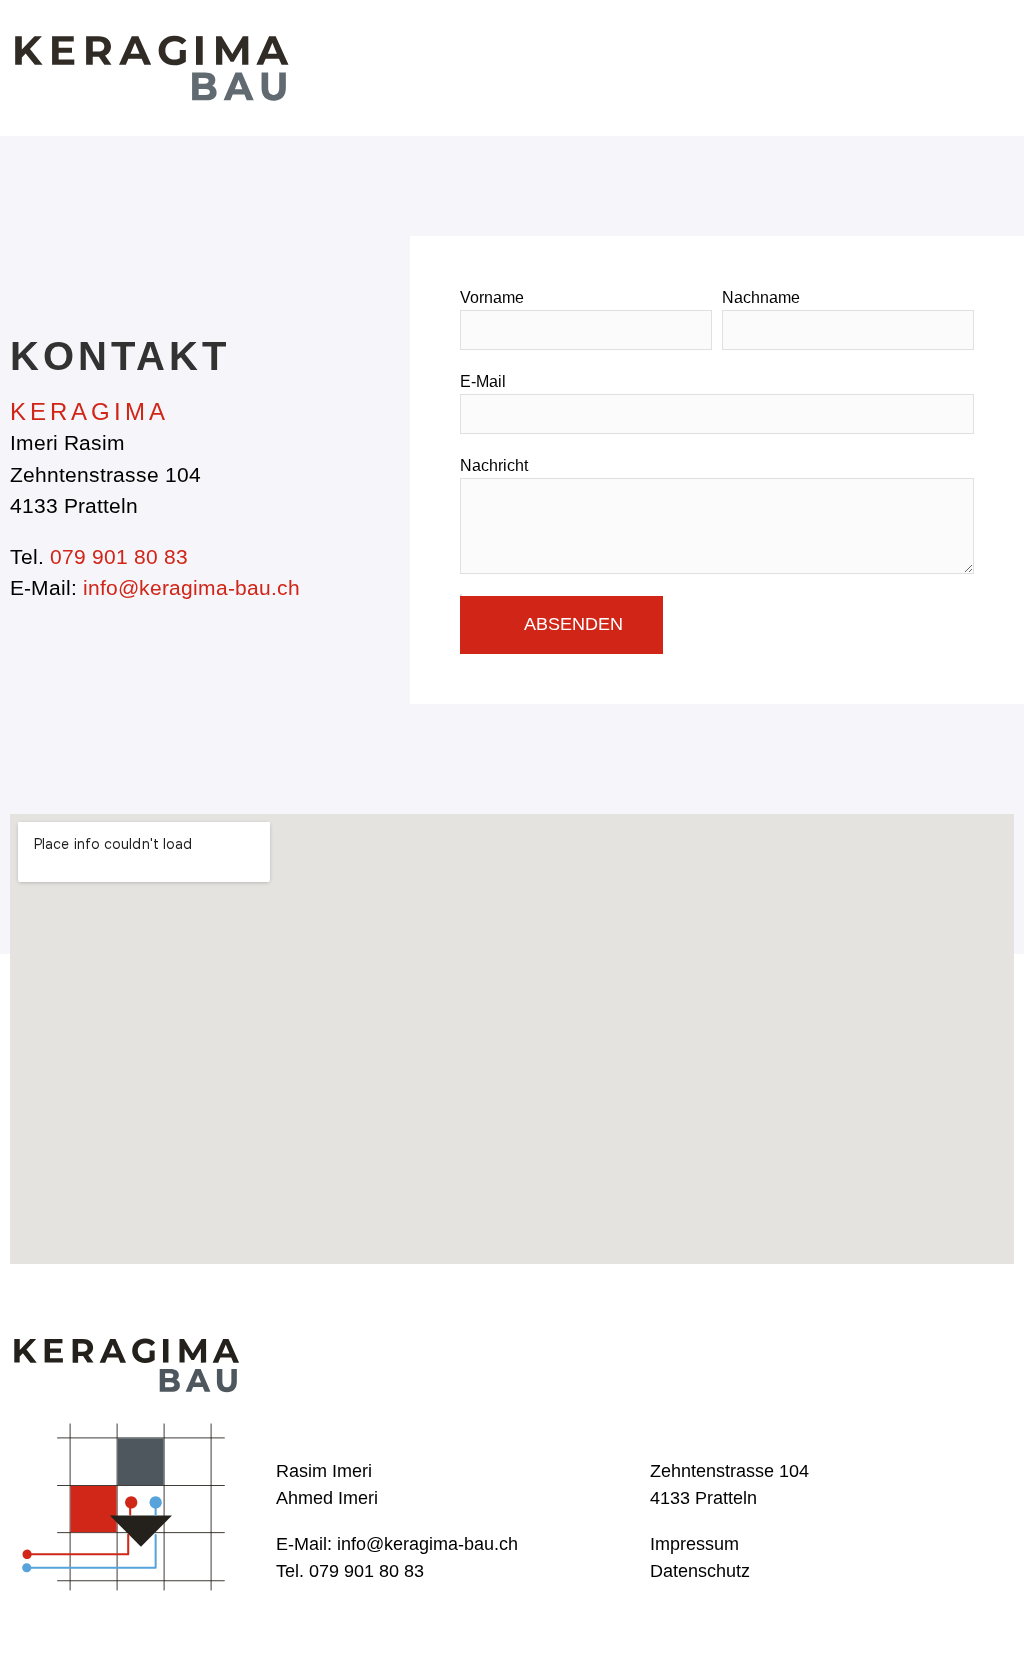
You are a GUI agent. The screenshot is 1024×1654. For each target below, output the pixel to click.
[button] (995, 67)
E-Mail (483, 381)
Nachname (761, 297)
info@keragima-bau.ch (191, 587)
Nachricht (494, 465)
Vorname (492, 297)
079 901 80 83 (119, 556)
